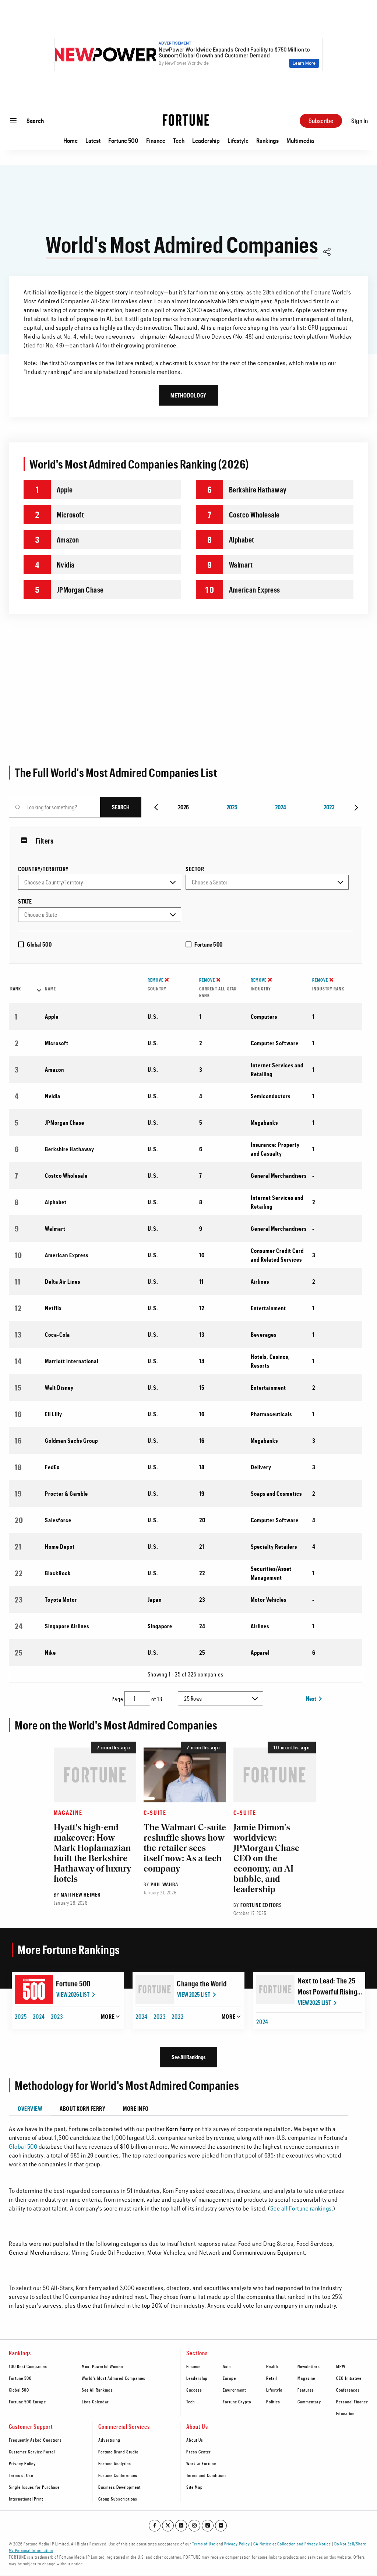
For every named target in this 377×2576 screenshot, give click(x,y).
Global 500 (39, 944)
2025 (232, 807)
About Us (195, 2440)
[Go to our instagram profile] (194, 2526)
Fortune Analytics (115, 2463)
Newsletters (309, 2366)
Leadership (206, 140)
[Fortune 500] (34, 1989)
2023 (329, 807)
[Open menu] (13, 121)
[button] (327, 253)
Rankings (267, 140)
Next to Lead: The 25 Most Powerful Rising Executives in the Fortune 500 (327, 1987)
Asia (227, 2366)
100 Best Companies (28, 2366)
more (108, 2016)
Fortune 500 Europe (27, 2402)
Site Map (195, 2487)
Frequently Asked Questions (35, 2440)
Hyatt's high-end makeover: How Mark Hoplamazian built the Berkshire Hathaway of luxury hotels (92, 1854)
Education (345, 2413)
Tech (179, 140)
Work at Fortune (201, 2463)
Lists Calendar (95, 2402)
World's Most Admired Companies (114, 2378)
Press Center (199, 2452)
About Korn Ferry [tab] (82, 2108)
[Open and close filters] (26, 841)
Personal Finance (352, 2402)
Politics (273, 2402)
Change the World (202, 1983)
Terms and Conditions (207, 2475)
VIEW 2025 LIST (194, 1994)
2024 (281, 807)
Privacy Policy (22, 2463)
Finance (156, 140)
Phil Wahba (165, 1884)
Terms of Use (21, 2475)
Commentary (309, 2402)
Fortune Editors (261, 1905)
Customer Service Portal (32, 2452)
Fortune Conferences (118, 2475)
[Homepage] (186, 121)
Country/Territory (43, 869)
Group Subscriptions (118, 2499)
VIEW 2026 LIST (73, 1994)
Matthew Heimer (81, 1895)
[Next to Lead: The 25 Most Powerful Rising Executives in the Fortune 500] (275, 1989)
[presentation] (157, 807)
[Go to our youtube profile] (221, 2526)
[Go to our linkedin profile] (181, 2526)
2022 (178, 2016)
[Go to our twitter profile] (168, 2526)
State (25, 901)
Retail (272, 2378)
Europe (229, 2378)
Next (311, 1698)
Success (194, 2390)
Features (306, 2390)
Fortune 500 (123, 140)
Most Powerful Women (102, 2366)
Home (71, 140)
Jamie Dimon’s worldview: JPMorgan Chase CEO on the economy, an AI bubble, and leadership (266, 1859)
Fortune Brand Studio (118, 2452)
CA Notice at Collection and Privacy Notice (292, 2544)
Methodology (188, 395)
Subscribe (321, 121)
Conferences (348, 2390)
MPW (341, 2366)
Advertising (109, 2440)
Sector (195, 869)
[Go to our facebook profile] (155, 2526)
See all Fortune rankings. (302, 2208)
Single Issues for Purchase (34, 2487)
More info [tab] (136, 2108)
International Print (26, 2499)
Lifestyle (238, 140)
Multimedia (300, 140)
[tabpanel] (179, 2213)
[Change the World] (155, 1989)
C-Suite (155, 1812)
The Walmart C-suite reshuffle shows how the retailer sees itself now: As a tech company (185, 1849)
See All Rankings (188, 2057)
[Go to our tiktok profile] (208, 2526)
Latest (93, 140)
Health (272, 2366)
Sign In (360, 121)
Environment (234, 2390)
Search (35, 121)
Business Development (119, 2487)
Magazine (68, 1812)
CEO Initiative (349, 2378)
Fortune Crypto (237, 2402)
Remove (156, 980)
